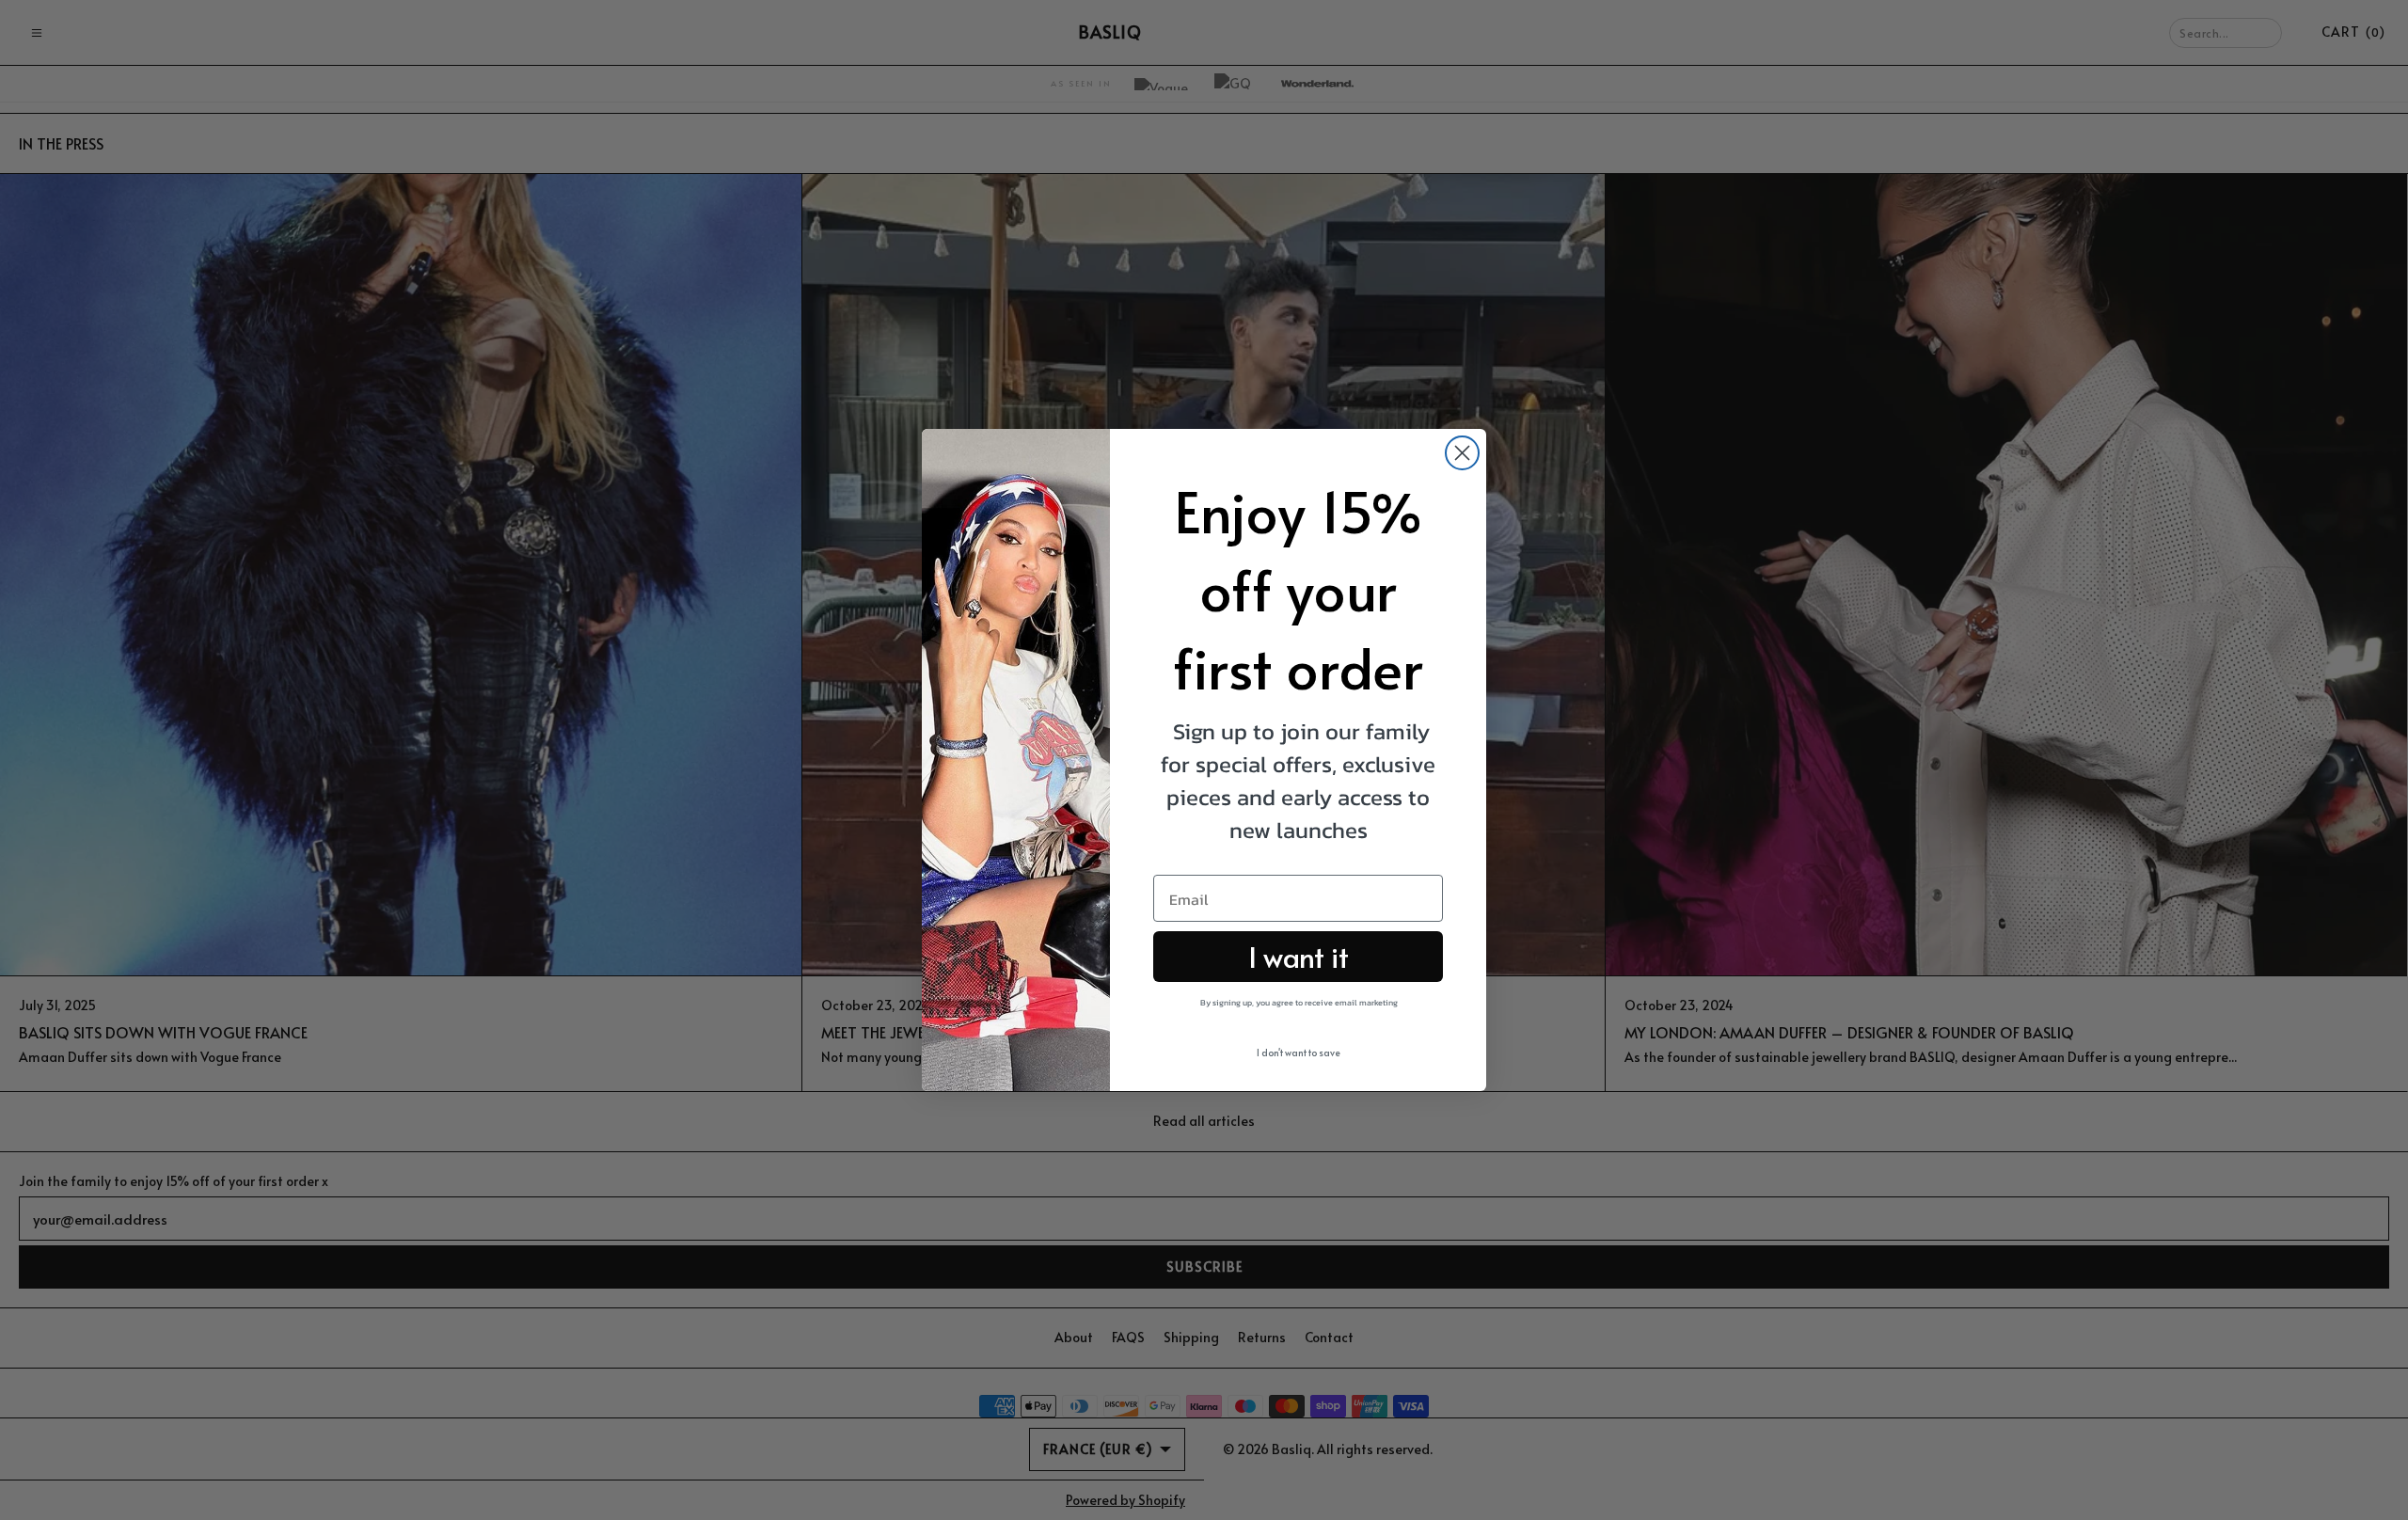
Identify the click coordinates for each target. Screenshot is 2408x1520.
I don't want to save (1299, 1053)
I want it (1299, 956)
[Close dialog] (1462, 453)
